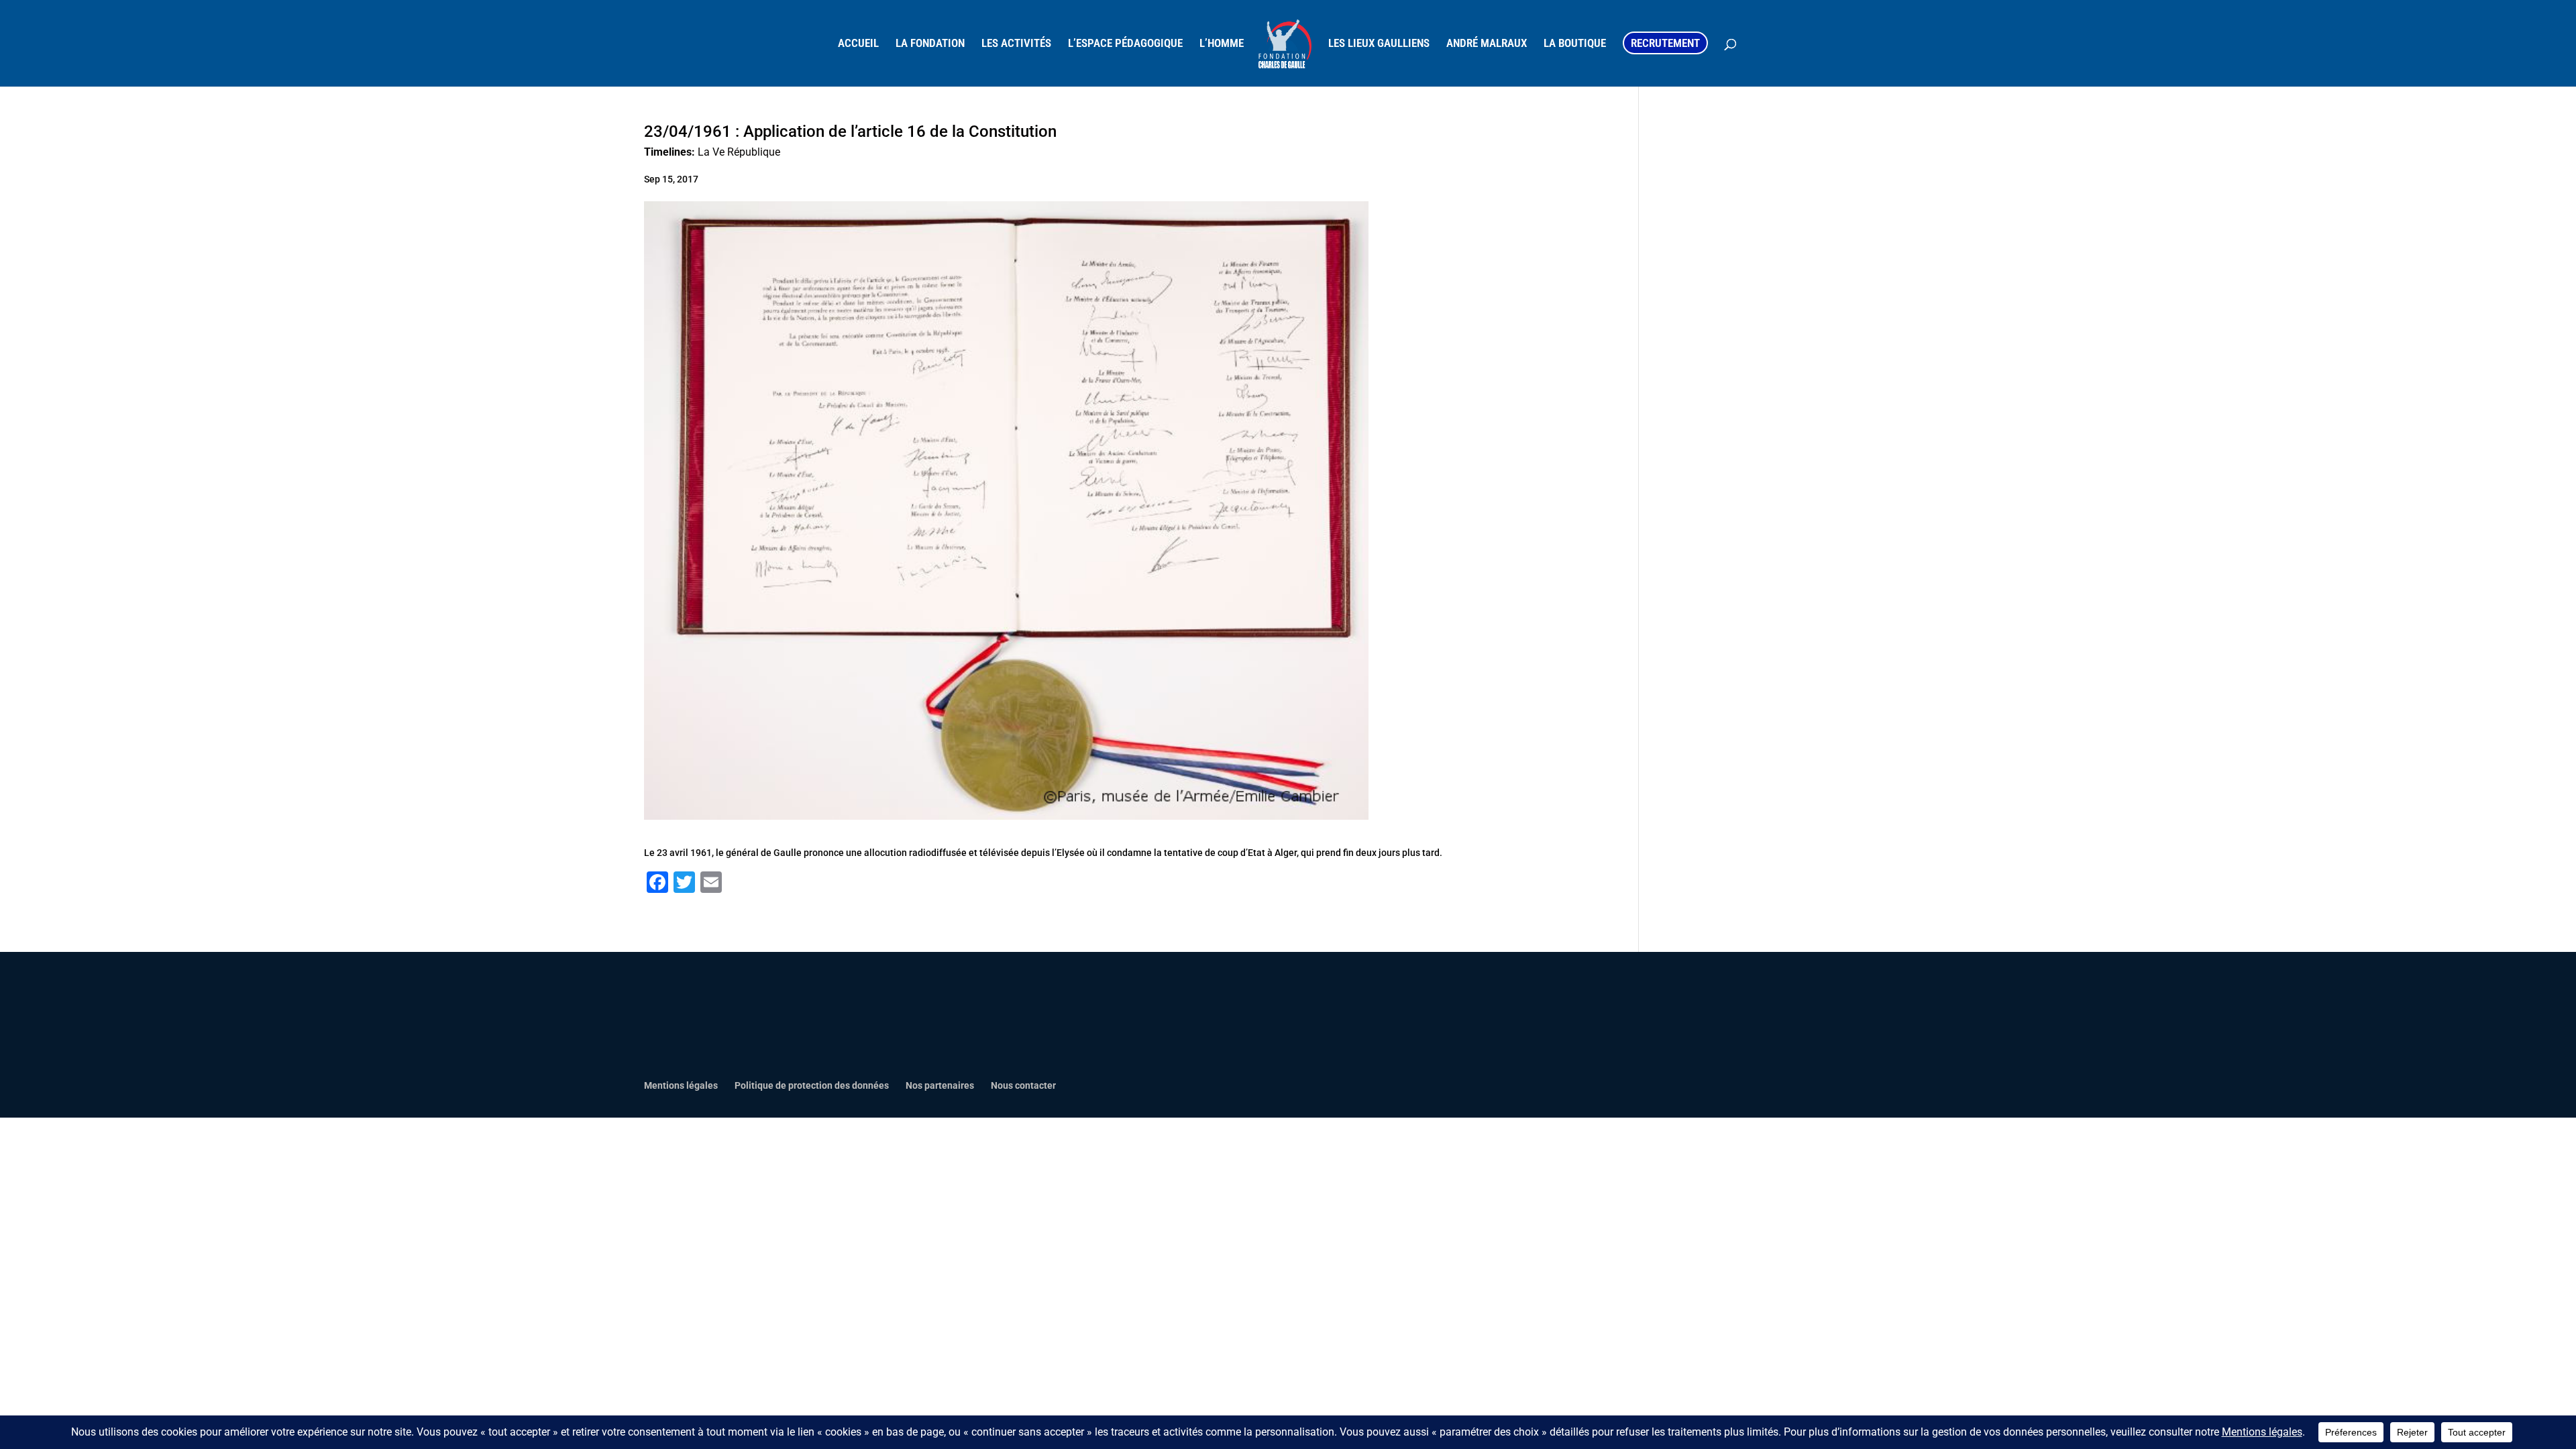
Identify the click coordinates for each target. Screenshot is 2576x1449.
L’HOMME (1222, 44)
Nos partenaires (940, 1085)
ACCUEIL (858, 44)
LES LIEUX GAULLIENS (1379, 44)
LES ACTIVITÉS (1016, 44)
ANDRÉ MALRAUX (1487, 44)
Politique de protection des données (812, 1085)
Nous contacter (1023, 1085)
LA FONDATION (930, 44)
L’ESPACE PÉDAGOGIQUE (1125, 44)
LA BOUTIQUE (1575, 44)
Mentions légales (681, 1085)
